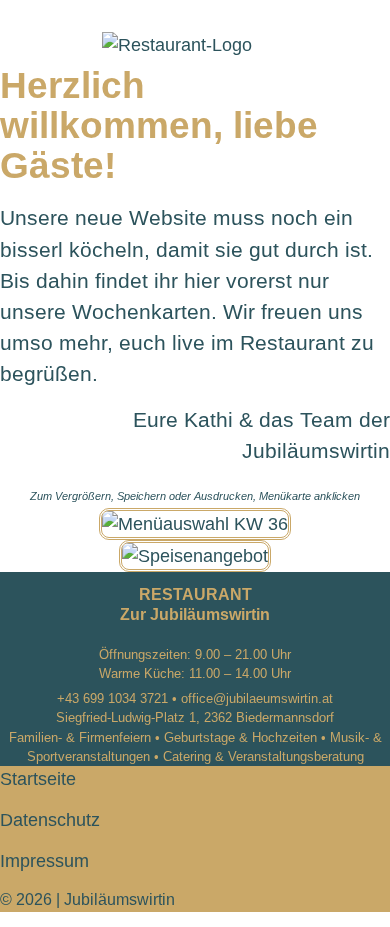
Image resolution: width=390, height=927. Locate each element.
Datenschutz (50, 820)
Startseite (38, 779)
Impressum (44, 861)
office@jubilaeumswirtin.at (257, 698)
